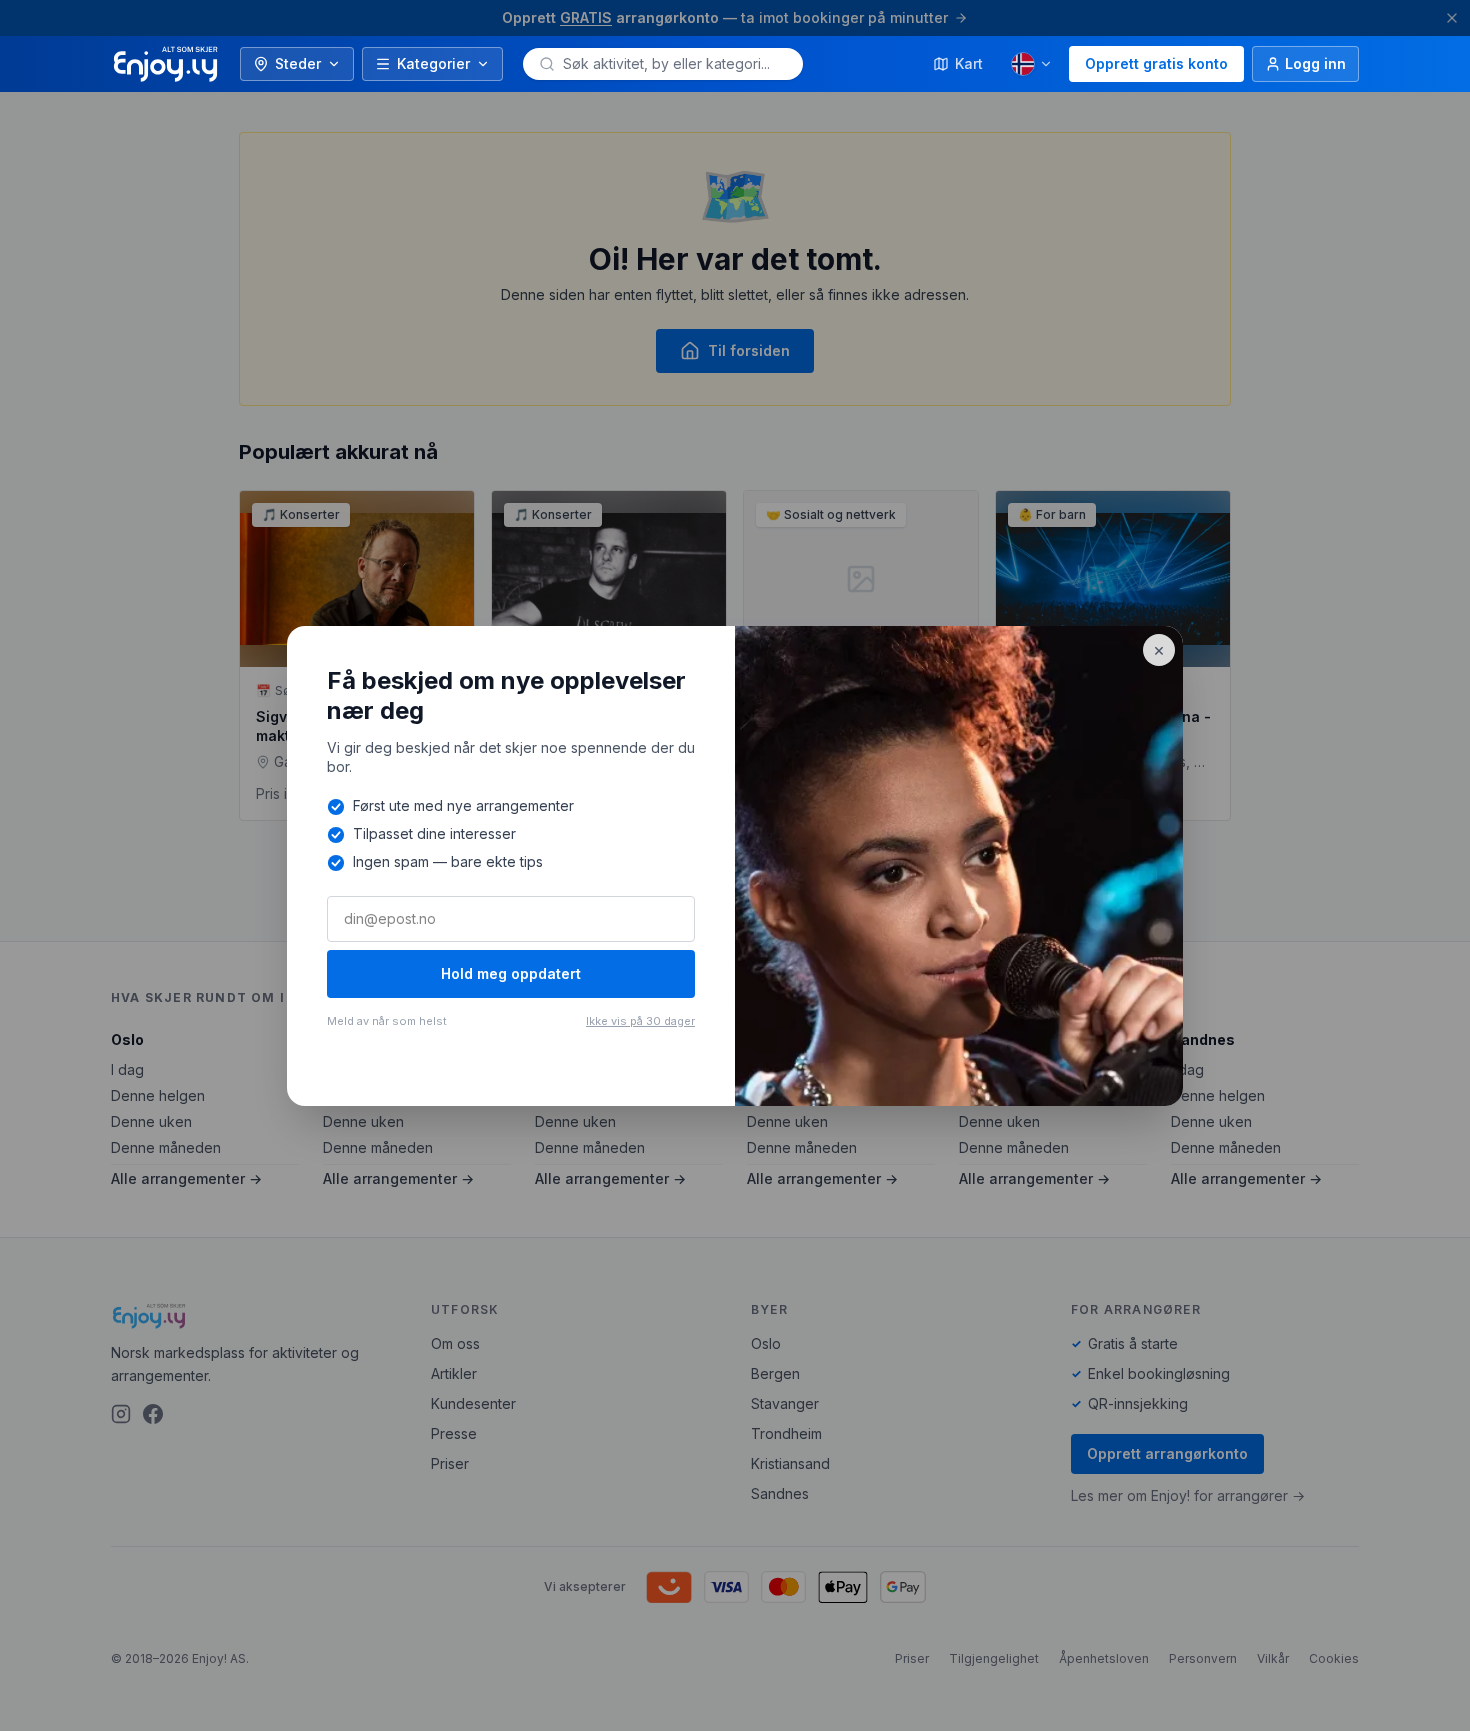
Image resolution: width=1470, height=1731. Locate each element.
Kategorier (433, 63)
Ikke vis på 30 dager (640, 1021)
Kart (969, 63)
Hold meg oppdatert (511, 973)
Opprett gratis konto (1156, 63)
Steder (298, 63)
